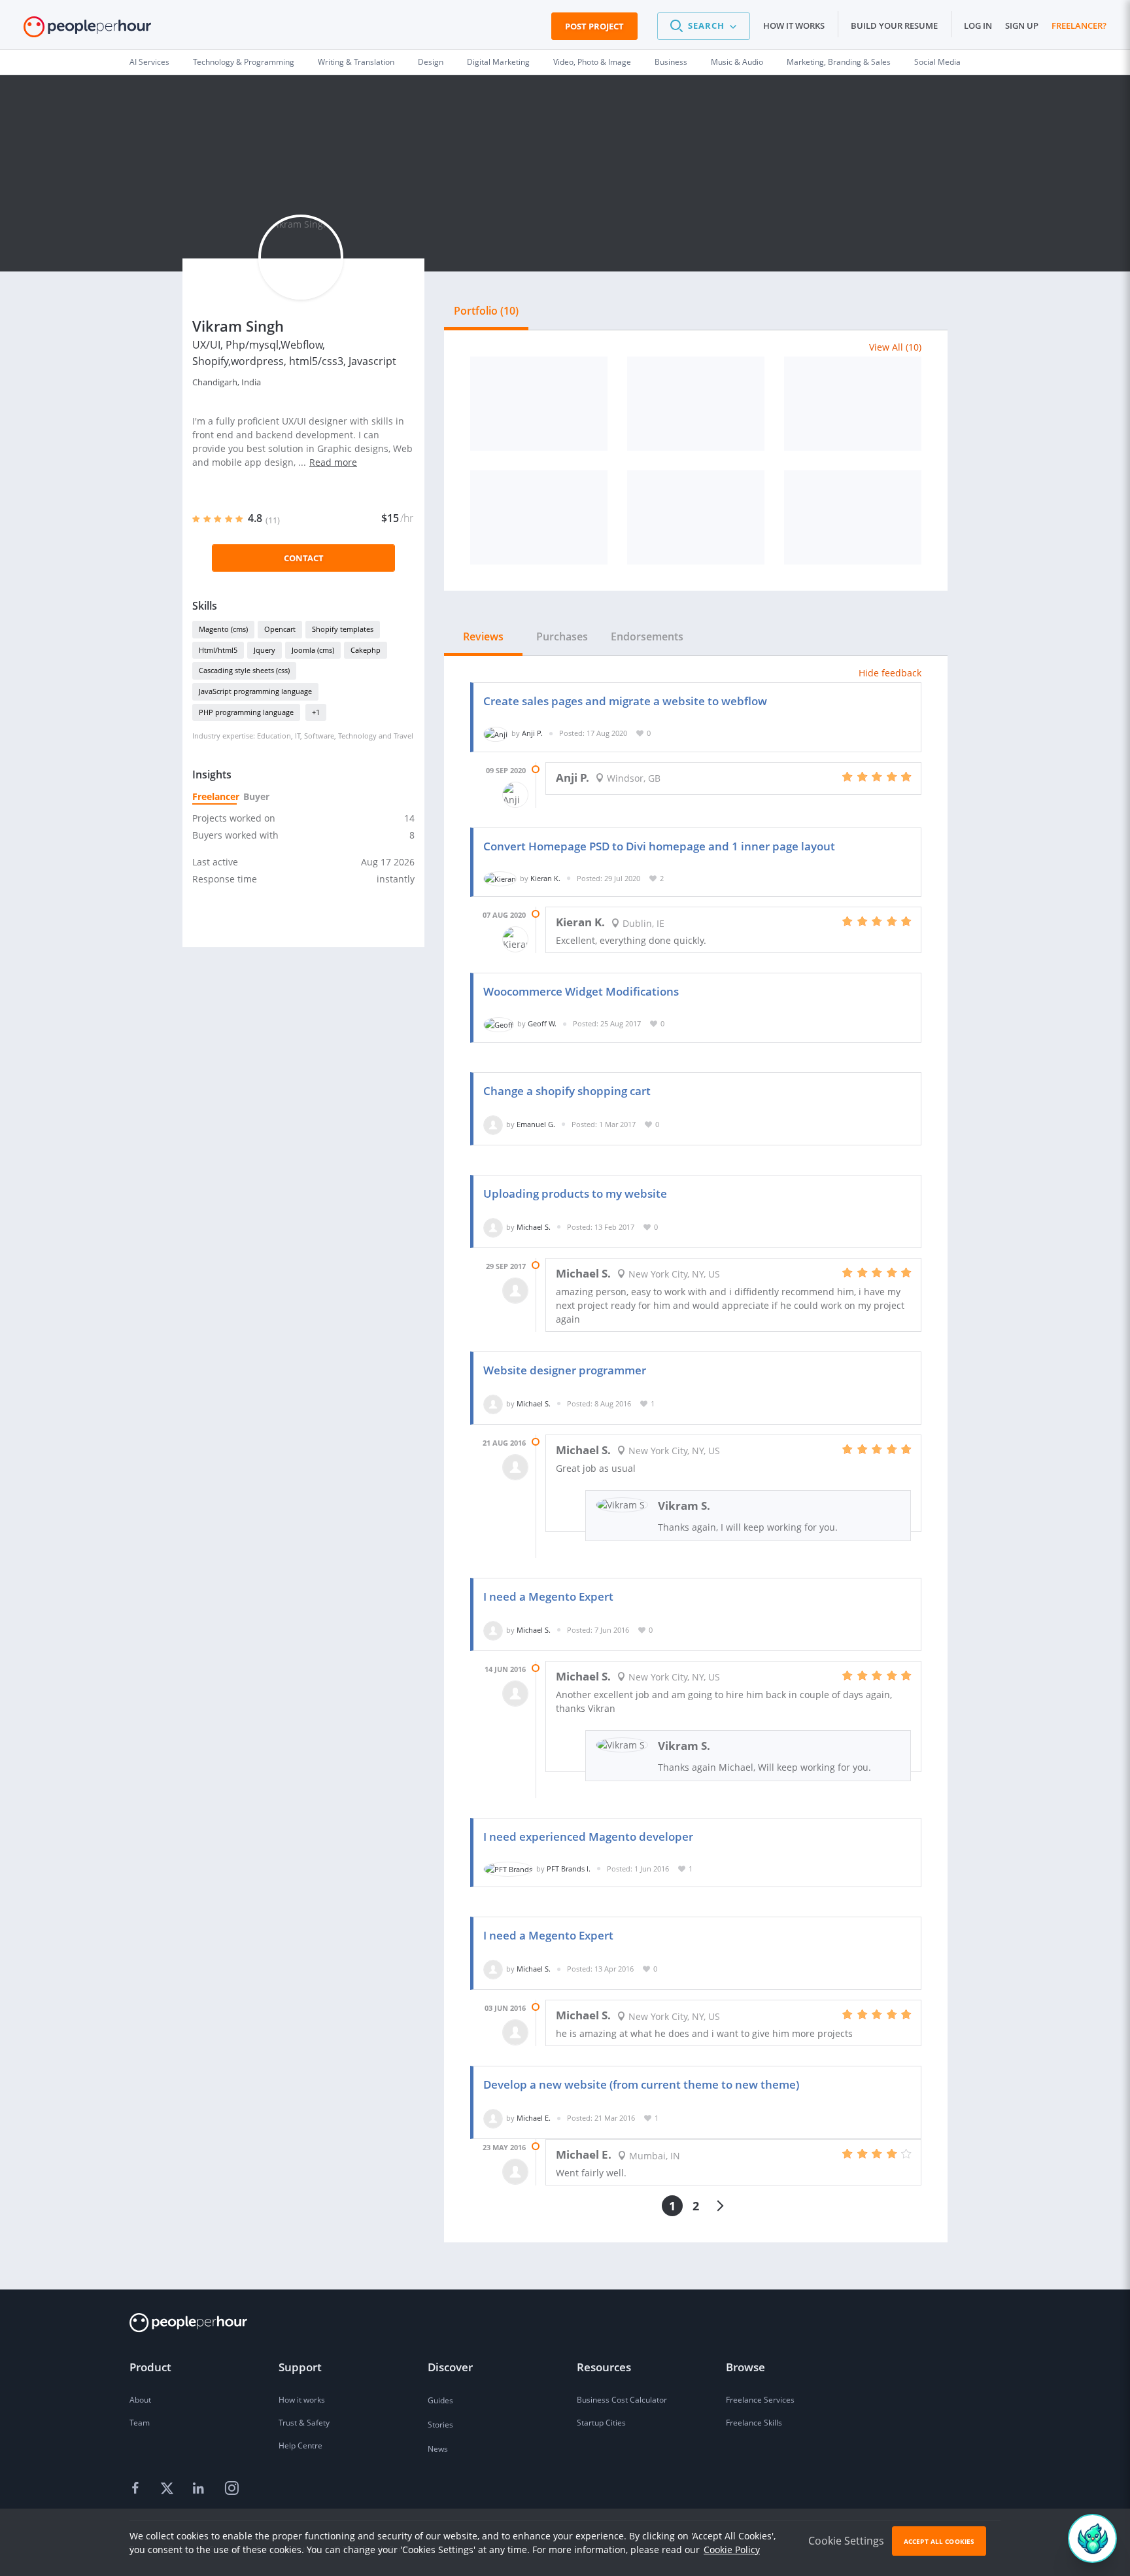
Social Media (937, 62)
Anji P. (532, 733)
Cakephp (366, 650)
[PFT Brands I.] (508, 1869)
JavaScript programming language (255, 691)
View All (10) (895, 347)
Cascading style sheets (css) (244, 670)
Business (671, 62)
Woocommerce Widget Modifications (581, 991)
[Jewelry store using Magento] (696, 517)
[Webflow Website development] (696, 404)
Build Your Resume (894, 26)
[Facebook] (137, 2489)
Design (431, 62)
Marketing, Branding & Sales (839, 62)
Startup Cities (601, 2423)
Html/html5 (218, 650)
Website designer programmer (565, 1370)
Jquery (265, 650)
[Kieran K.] (500, 878)
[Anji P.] (496, 733)
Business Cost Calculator (622, 2400)
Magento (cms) (223, 629)
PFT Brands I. (569, 1869)
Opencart (280, 629)
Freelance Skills (754, 2423)
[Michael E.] (493, 2118)
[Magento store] (539, 517)
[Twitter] (169, 2489)
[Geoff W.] (499, 1023)
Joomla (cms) (313, 650)
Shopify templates (343, 629)
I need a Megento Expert (548, 1596)
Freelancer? (1079, 26)
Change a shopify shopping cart (567, 1091)
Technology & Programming (244, 62)
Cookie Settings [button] (846, 2541)
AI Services (149, 62)
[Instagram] (231, 2489)
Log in (978, 26)
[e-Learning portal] (853, 517)
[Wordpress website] (853, 404)
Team (140, 2423)
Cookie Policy (732, 2550)
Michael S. (534, 1227)
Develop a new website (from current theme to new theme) (641, 2084)
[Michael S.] (493, 1227)
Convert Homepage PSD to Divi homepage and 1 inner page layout (659, 846)
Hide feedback (890, 673)
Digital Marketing (498, 62)
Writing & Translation (356, 62)
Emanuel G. (536, 1124)
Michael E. (534, 2118)
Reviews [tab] (483, 636)
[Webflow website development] (539, 404)
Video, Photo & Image (592, 62)
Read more (333, 462)
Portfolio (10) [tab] (486, 311)
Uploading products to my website (575, 1193)
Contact (304, 558)
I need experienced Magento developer (588, 1836)
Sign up (1022, 26)
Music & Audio (737, 62)
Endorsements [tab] (647, 636)
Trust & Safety (304, 2423)
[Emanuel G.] (493, 1124)
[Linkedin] (200, 2489)
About (140, 2400)
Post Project (594, 26)
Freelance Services (760, 2400)
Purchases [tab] (562, 636)
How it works (794, 26)
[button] (704, 26)
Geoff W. (542, 1023)
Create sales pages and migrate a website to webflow (625, 701)
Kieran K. (545, 878)
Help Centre (300, 2445)
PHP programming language (246, 712)
